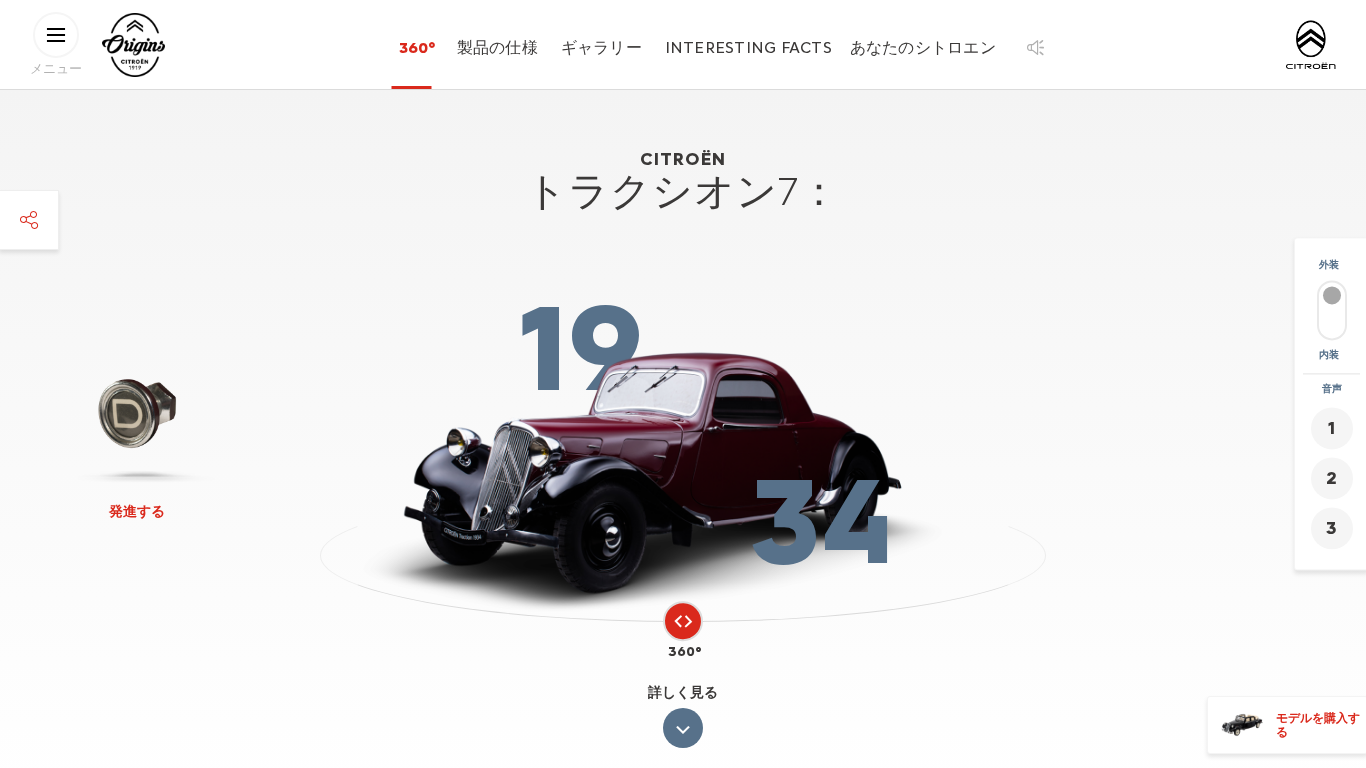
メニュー (56, 67)
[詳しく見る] (683, 728)
